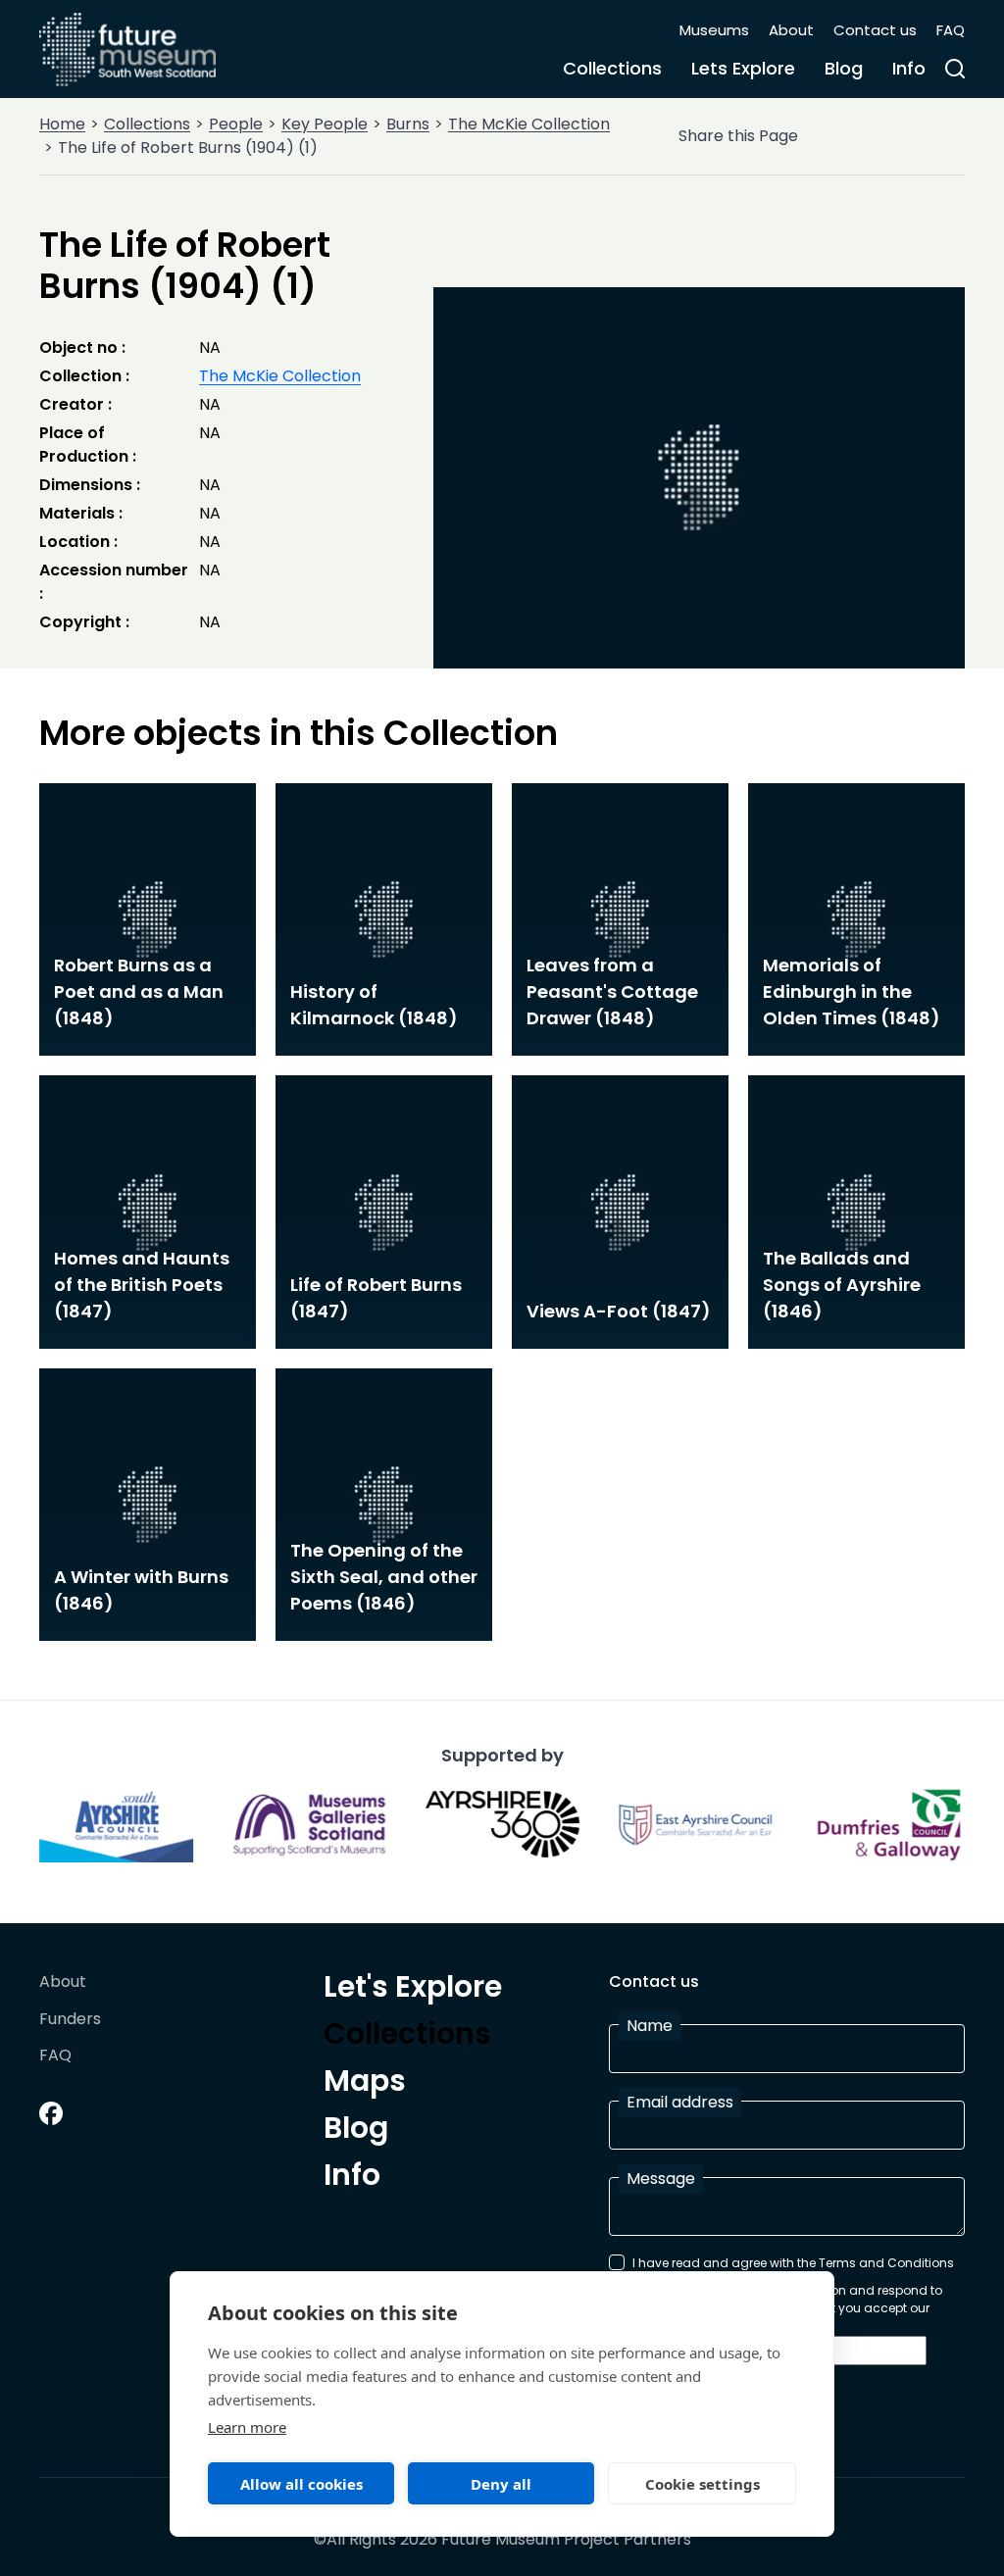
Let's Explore (413, 1990)
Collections (612, 68)
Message (661, 2179)
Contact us (875, 30)
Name (650, 2026)
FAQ (951, 30)
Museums (714, 30)
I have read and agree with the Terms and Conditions (793, 2263)
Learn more (247, 2427)
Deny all (501, 2484)
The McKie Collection (529, 124)
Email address (680, 2102)
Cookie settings (703, 2484)
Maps (365, 2084)
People (236, 124)
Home (62, 124)
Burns (408, 124)
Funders (70, 2020)
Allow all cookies (301, 2484)
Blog (844, 68)
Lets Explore (743, 68)
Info (909, 68)
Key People (325, 124)
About (791, 30)
